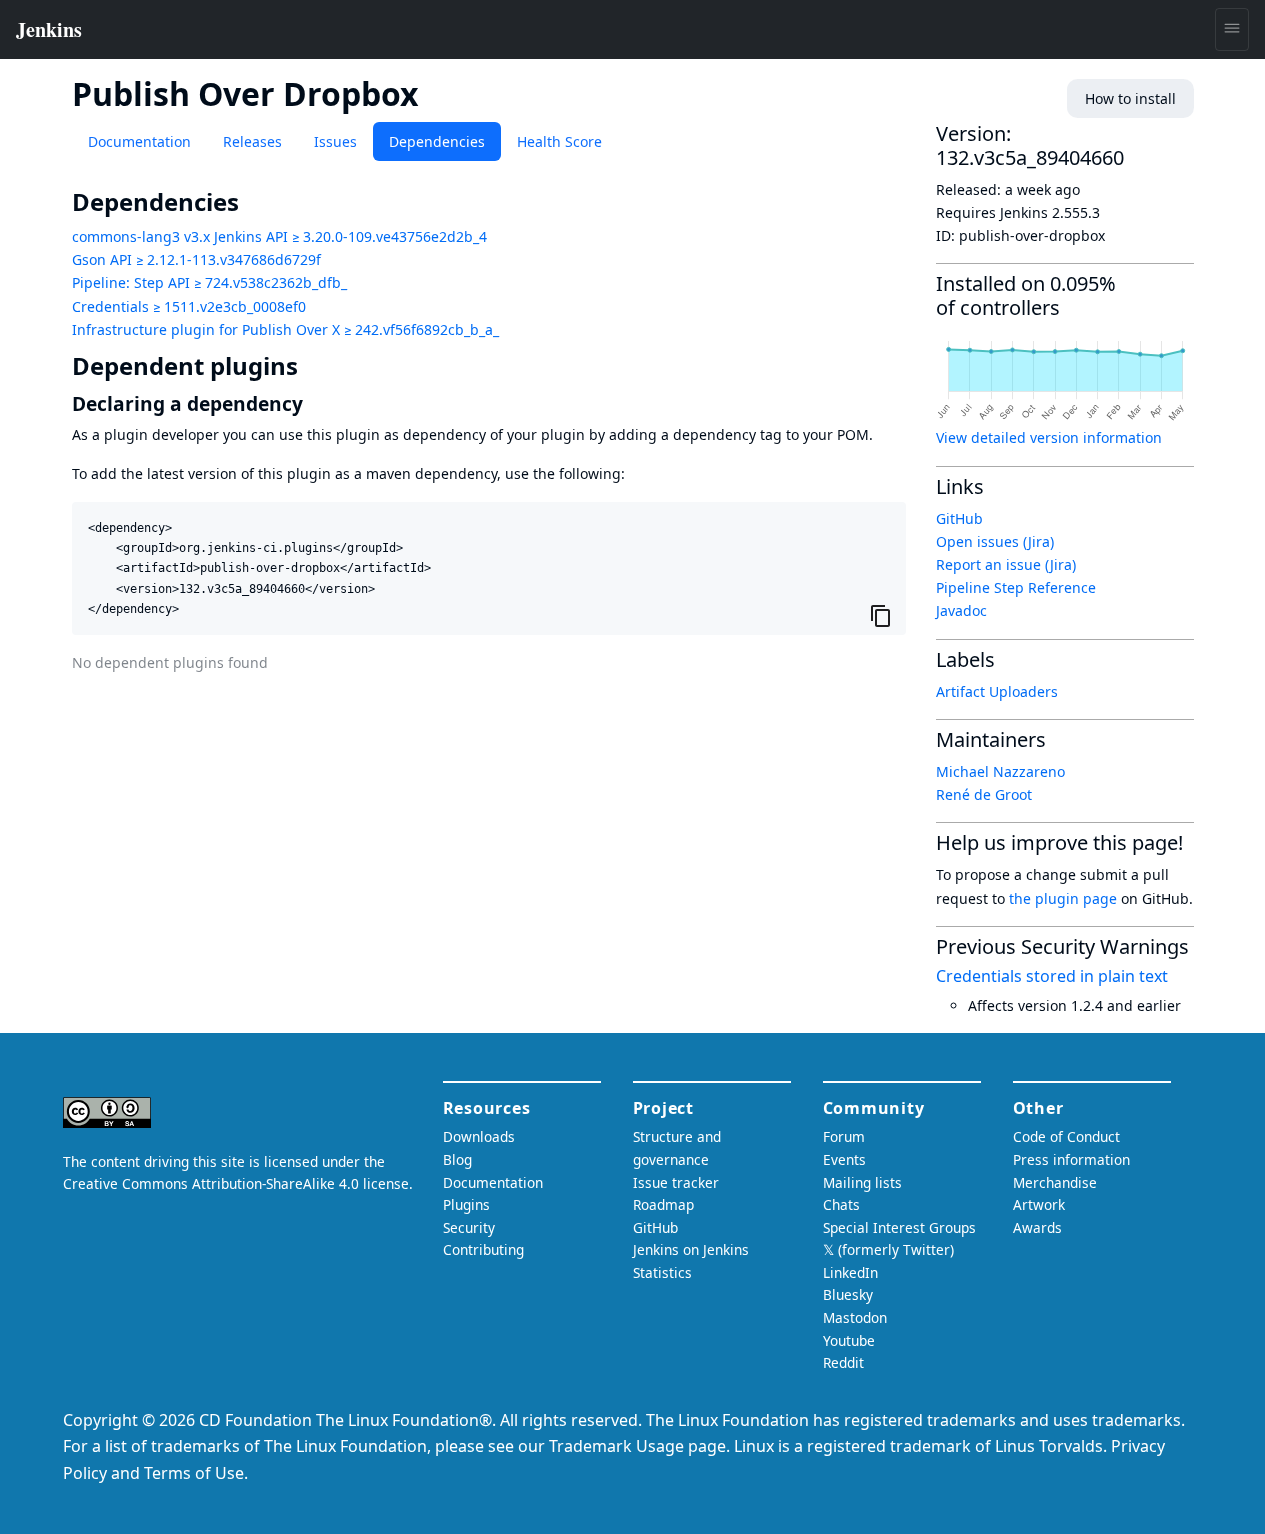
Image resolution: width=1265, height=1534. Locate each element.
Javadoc (961, 610)
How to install (1130, 98)
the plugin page (1063, 898)
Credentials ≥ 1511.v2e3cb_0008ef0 (189, 306)
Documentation (139, 141)
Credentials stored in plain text (1052, 976)
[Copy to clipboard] (881, 616)
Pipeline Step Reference (1016, 587)
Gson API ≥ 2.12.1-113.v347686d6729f (196, 259)
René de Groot (984, 794)
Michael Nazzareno (1000, 771)
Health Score (559, 141)
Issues (335, 141)
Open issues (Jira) (995, 541)
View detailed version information (1049, 437)
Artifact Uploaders (997, 691)
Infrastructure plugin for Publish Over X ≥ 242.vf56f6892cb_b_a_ (285, 329)
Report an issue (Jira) (1006, 564)
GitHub (959, 518)
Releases (252, 141)
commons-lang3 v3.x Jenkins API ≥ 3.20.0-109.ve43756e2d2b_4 (279, 236)
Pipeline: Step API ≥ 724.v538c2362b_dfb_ (209, 282)
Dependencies (437, 141)
